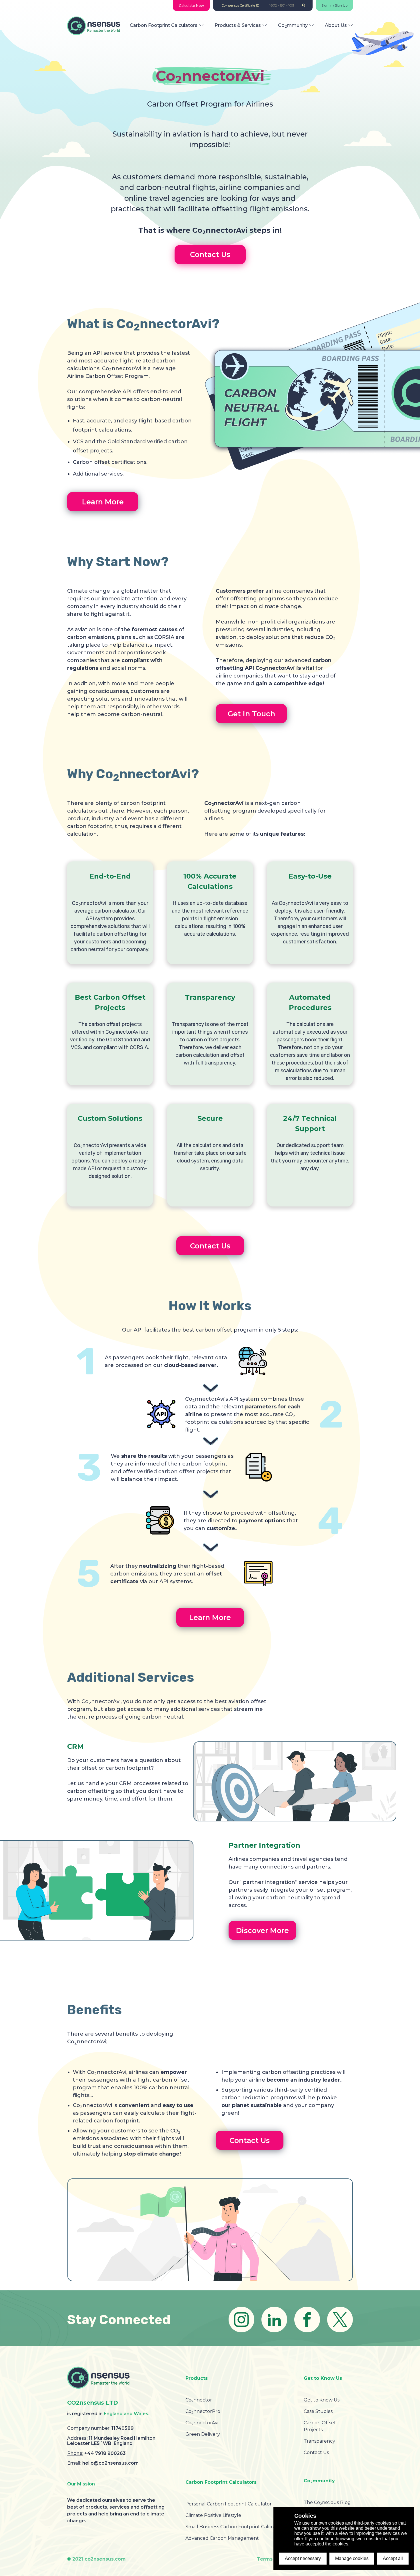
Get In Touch (251, 714)
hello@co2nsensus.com (110, 2463)
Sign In (327, 6)
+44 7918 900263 (105, 2453)
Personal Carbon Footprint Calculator (229, 2504)
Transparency (319, 2441)
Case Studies (318, 2411)
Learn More (103, 502)
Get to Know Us (322, 2400)
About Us (336, 25)
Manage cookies (352, 2558)
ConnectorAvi (202, 2423)
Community (293, 25)
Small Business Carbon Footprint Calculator (235, 2527)
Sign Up (341, 6)
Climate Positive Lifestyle (213, 2515)
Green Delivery (203, 2434)
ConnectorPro (203, 2411)
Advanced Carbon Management (222, 2538)
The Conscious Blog (327, 2502)
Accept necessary (303, 2558)
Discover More (262, 1931)
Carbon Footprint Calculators (164, 25)
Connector (199, 2400)
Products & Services (238, 25)
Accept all (393, 2558)
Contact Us (210, 254)
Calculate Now (191, 6)
